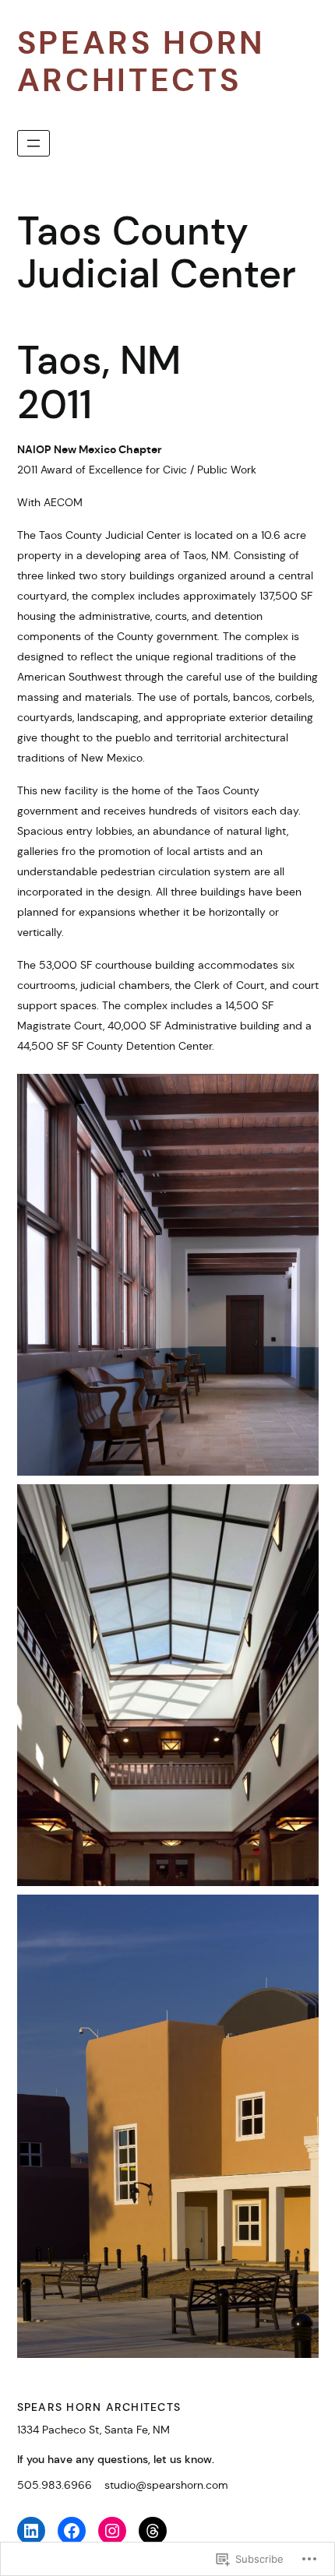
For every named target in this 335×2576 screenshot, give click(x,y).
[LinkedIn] (31, 2531)
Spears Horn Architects (142, 62)
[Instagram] (112, 2531)
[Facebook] (72, 2531)
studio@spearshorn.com (166, 2485)
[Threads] (153, 2531)
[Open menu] (33, 143)
